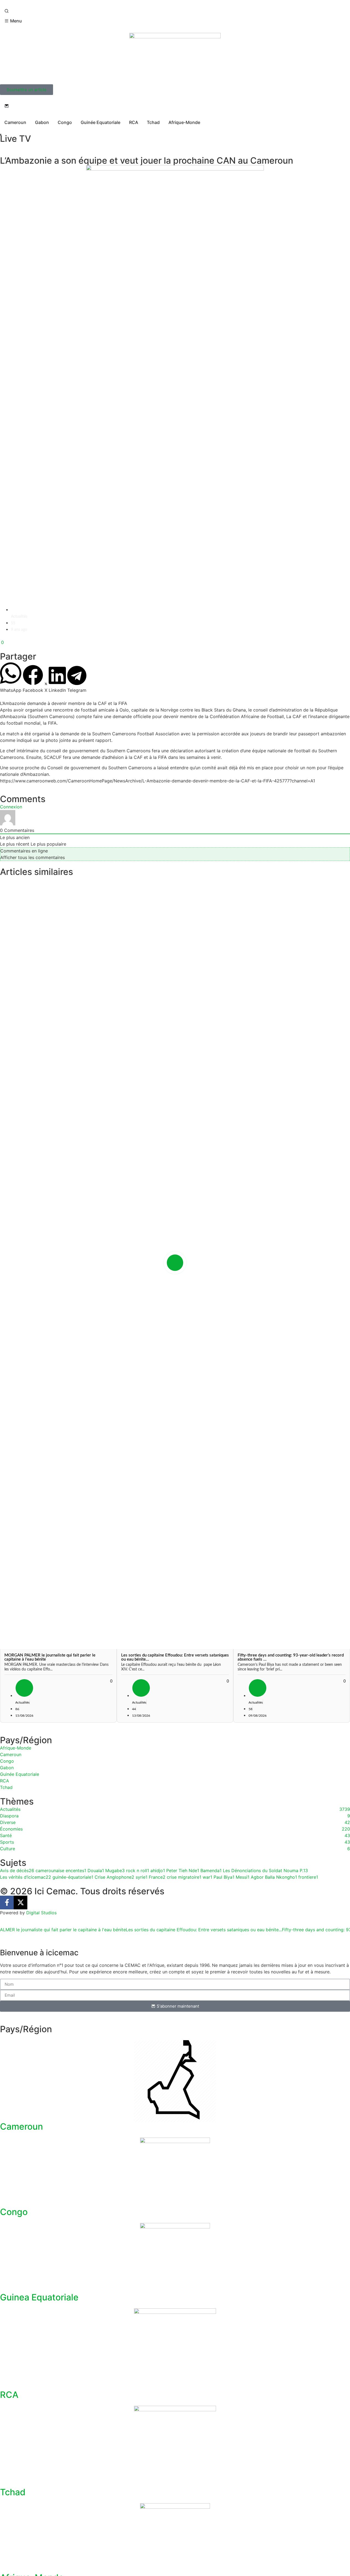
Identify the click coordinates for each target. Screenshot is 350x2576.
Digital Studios (41, 1913)
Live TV (15, 139)
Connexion (11, 807)
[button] (11, 677)
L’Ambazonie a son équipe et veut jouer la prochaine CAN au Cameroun (147, 161)
